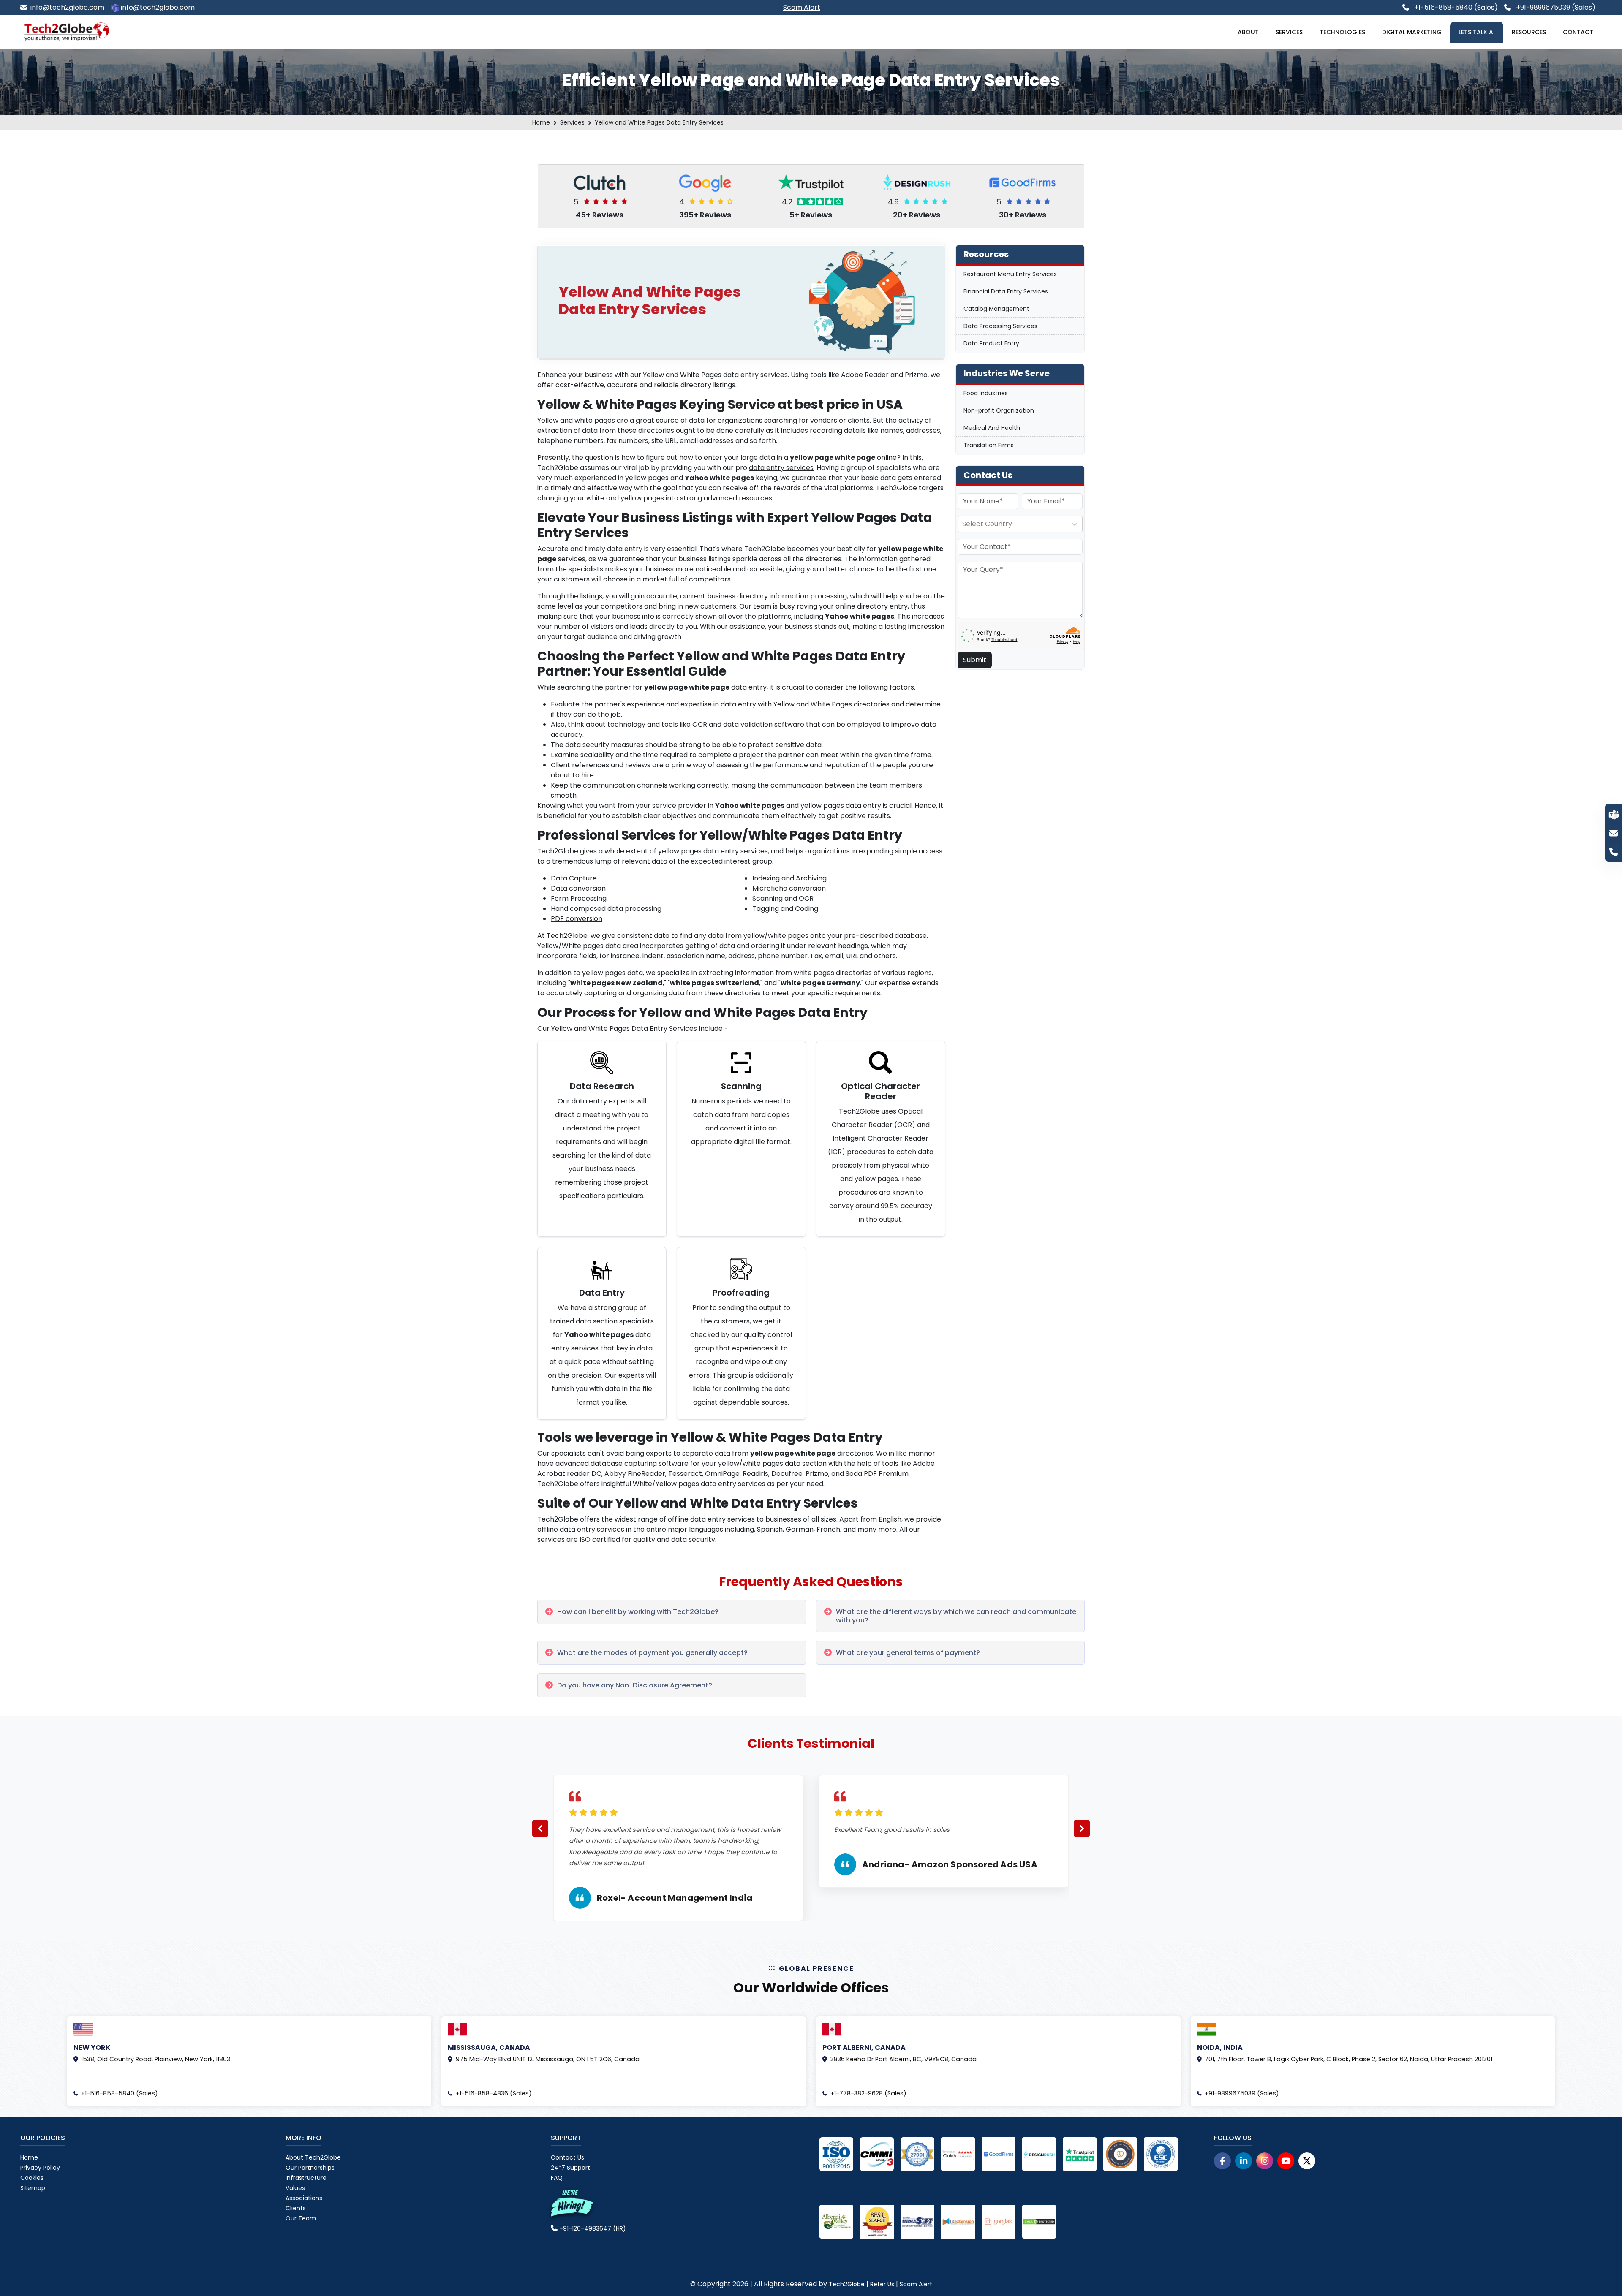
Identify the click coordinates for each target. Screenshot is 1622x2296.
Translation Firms (989, 445)
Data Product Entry (991, 343)
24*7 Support (570, 2168)
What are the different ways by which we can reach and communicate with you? (956, 1616)
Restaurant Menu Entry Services (1010, 274)
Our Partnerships (310, 2168)
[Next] (1082, 1829)
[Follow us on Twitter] (1307, 2161)
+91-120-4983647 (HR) (592, 2228)
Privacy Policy (40, 2168)
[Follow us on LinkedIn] (1244, 2161)
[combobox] (963, 524)
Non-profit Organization (999, 410)
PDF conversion (577, 919)
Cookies (32, 2178)
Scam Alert (916, 2284)
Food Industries (986, 393)
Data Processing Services (1000, 326)
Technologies (1342, 32)
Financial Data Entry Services (1006, 291)
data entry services (781, 468)
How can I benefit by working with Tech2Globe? (638, 1612)
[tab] (672, 1612)
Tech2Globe (847, 2284)
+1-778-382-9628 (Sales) (868, 2093)
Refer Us (882, 2284)
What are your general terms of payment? (908, 1653)
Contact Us (567, 2157)
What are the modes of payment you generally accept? (652, 1653)
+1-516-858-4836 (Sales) (494, 2093)
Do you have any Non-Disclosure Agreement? (635, 1685)
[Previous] (540, 1829)
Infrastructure (306, 2178)
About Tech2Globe (313, 2157)
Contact (1578, 32)
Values (295, 2188)
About (1248, 32)
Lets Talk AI (1477, 32)
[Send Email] (1614, 833)
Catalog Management (996, 309)
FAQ (557, 2178)
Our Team (301, 2218)
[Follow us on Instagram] (1265, 2161)
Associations (304, 2198)
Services (1289, 32)
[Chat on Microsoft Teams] (1614, 814)
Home (541, 122)
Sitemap (33, 2188)
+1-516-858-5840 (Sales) (1455, 7)
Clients (296, 2208)
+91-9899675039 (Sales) (1555, 7)
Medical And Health (992, 428)
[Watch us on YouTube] (1286, 2161)
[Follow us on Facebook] (1222, 2161)
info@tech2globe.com (67, 7)
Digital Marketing (1412, 32)
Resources (1529, 32)
